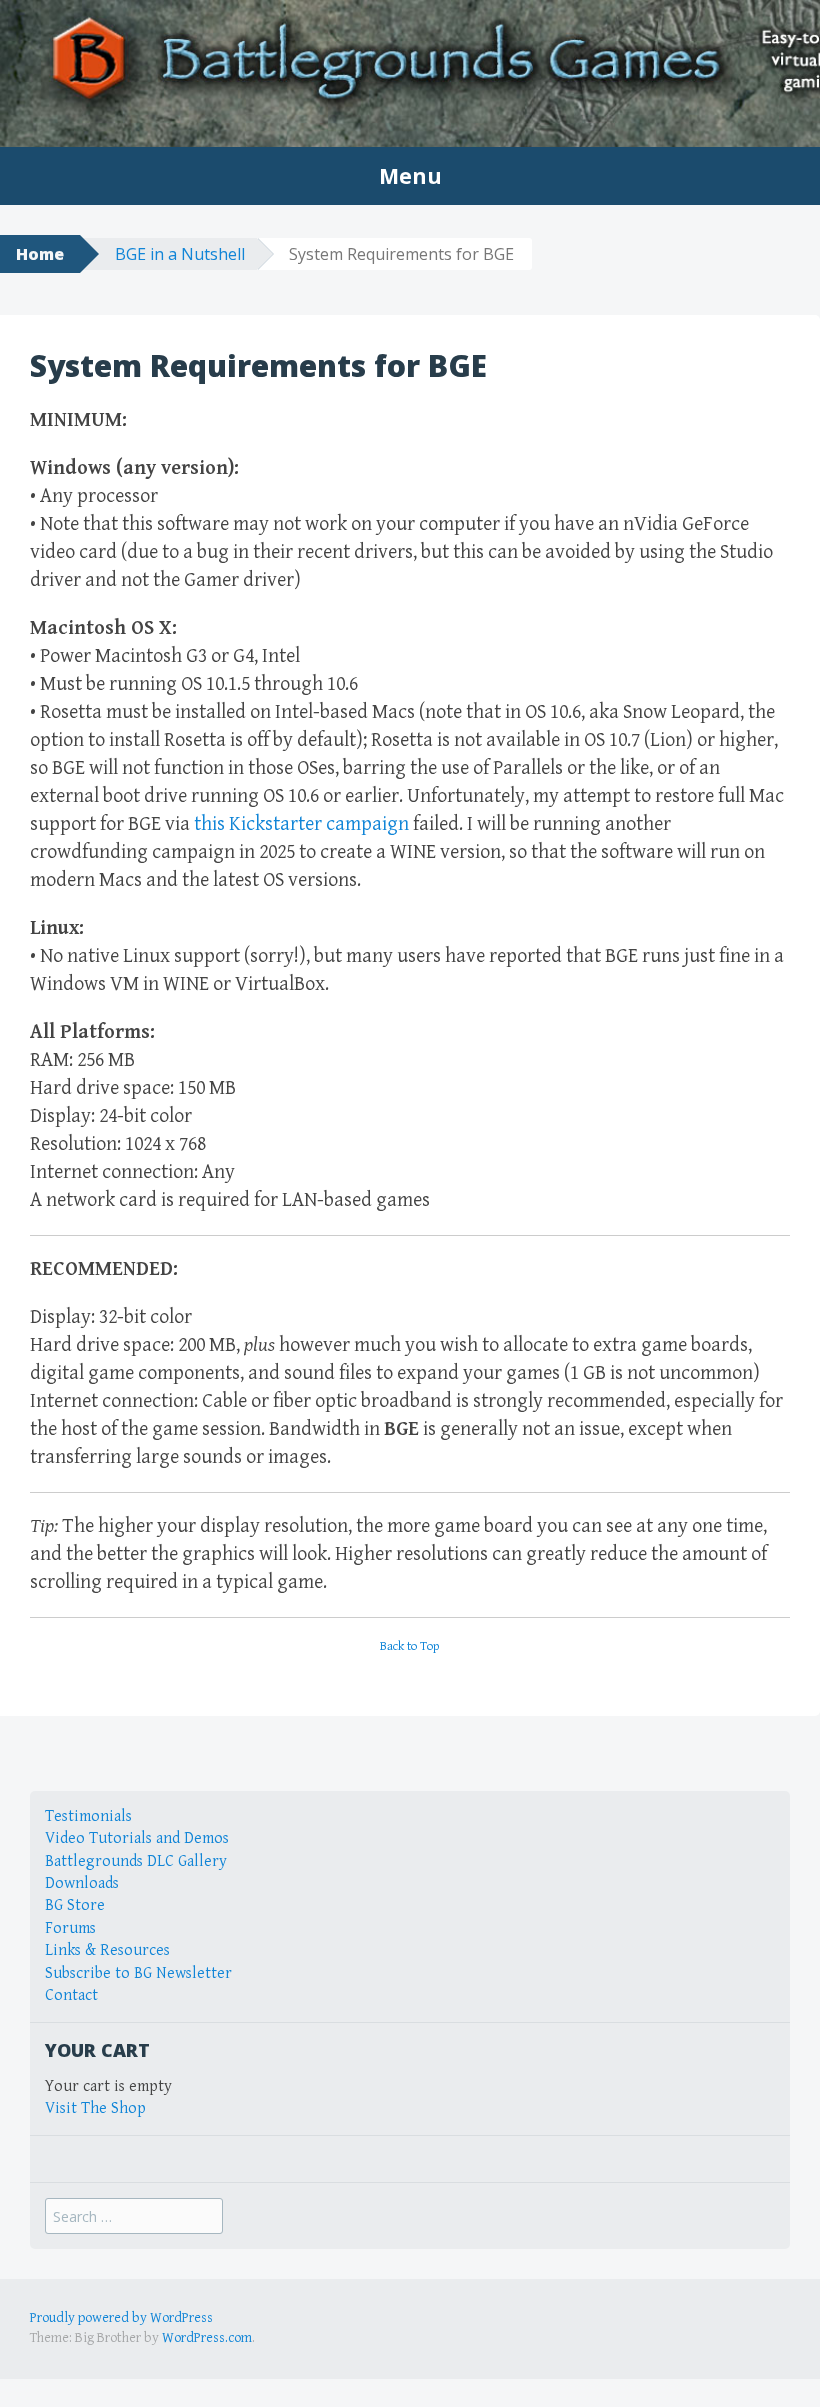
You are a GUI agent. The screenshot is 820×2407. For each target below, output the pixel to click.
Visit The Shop (95, 2108)
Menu (410, 176)
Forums (70, 1928)
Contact (71, 1995)
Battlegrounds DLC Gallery (136, 1861)
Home (40, 254)
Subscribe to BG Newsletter (138, 1973)
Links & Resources (107, 1950)
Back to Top (410, 1646)
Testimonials (88, 1816)
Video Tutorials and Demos (137, 1838)
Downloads (82, 1883)
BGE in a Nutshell (180, 254)
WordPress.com (207, 2338)
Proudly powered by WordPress (121, 2318)
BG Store (75, 1905)
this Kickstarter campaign (301, 824)
